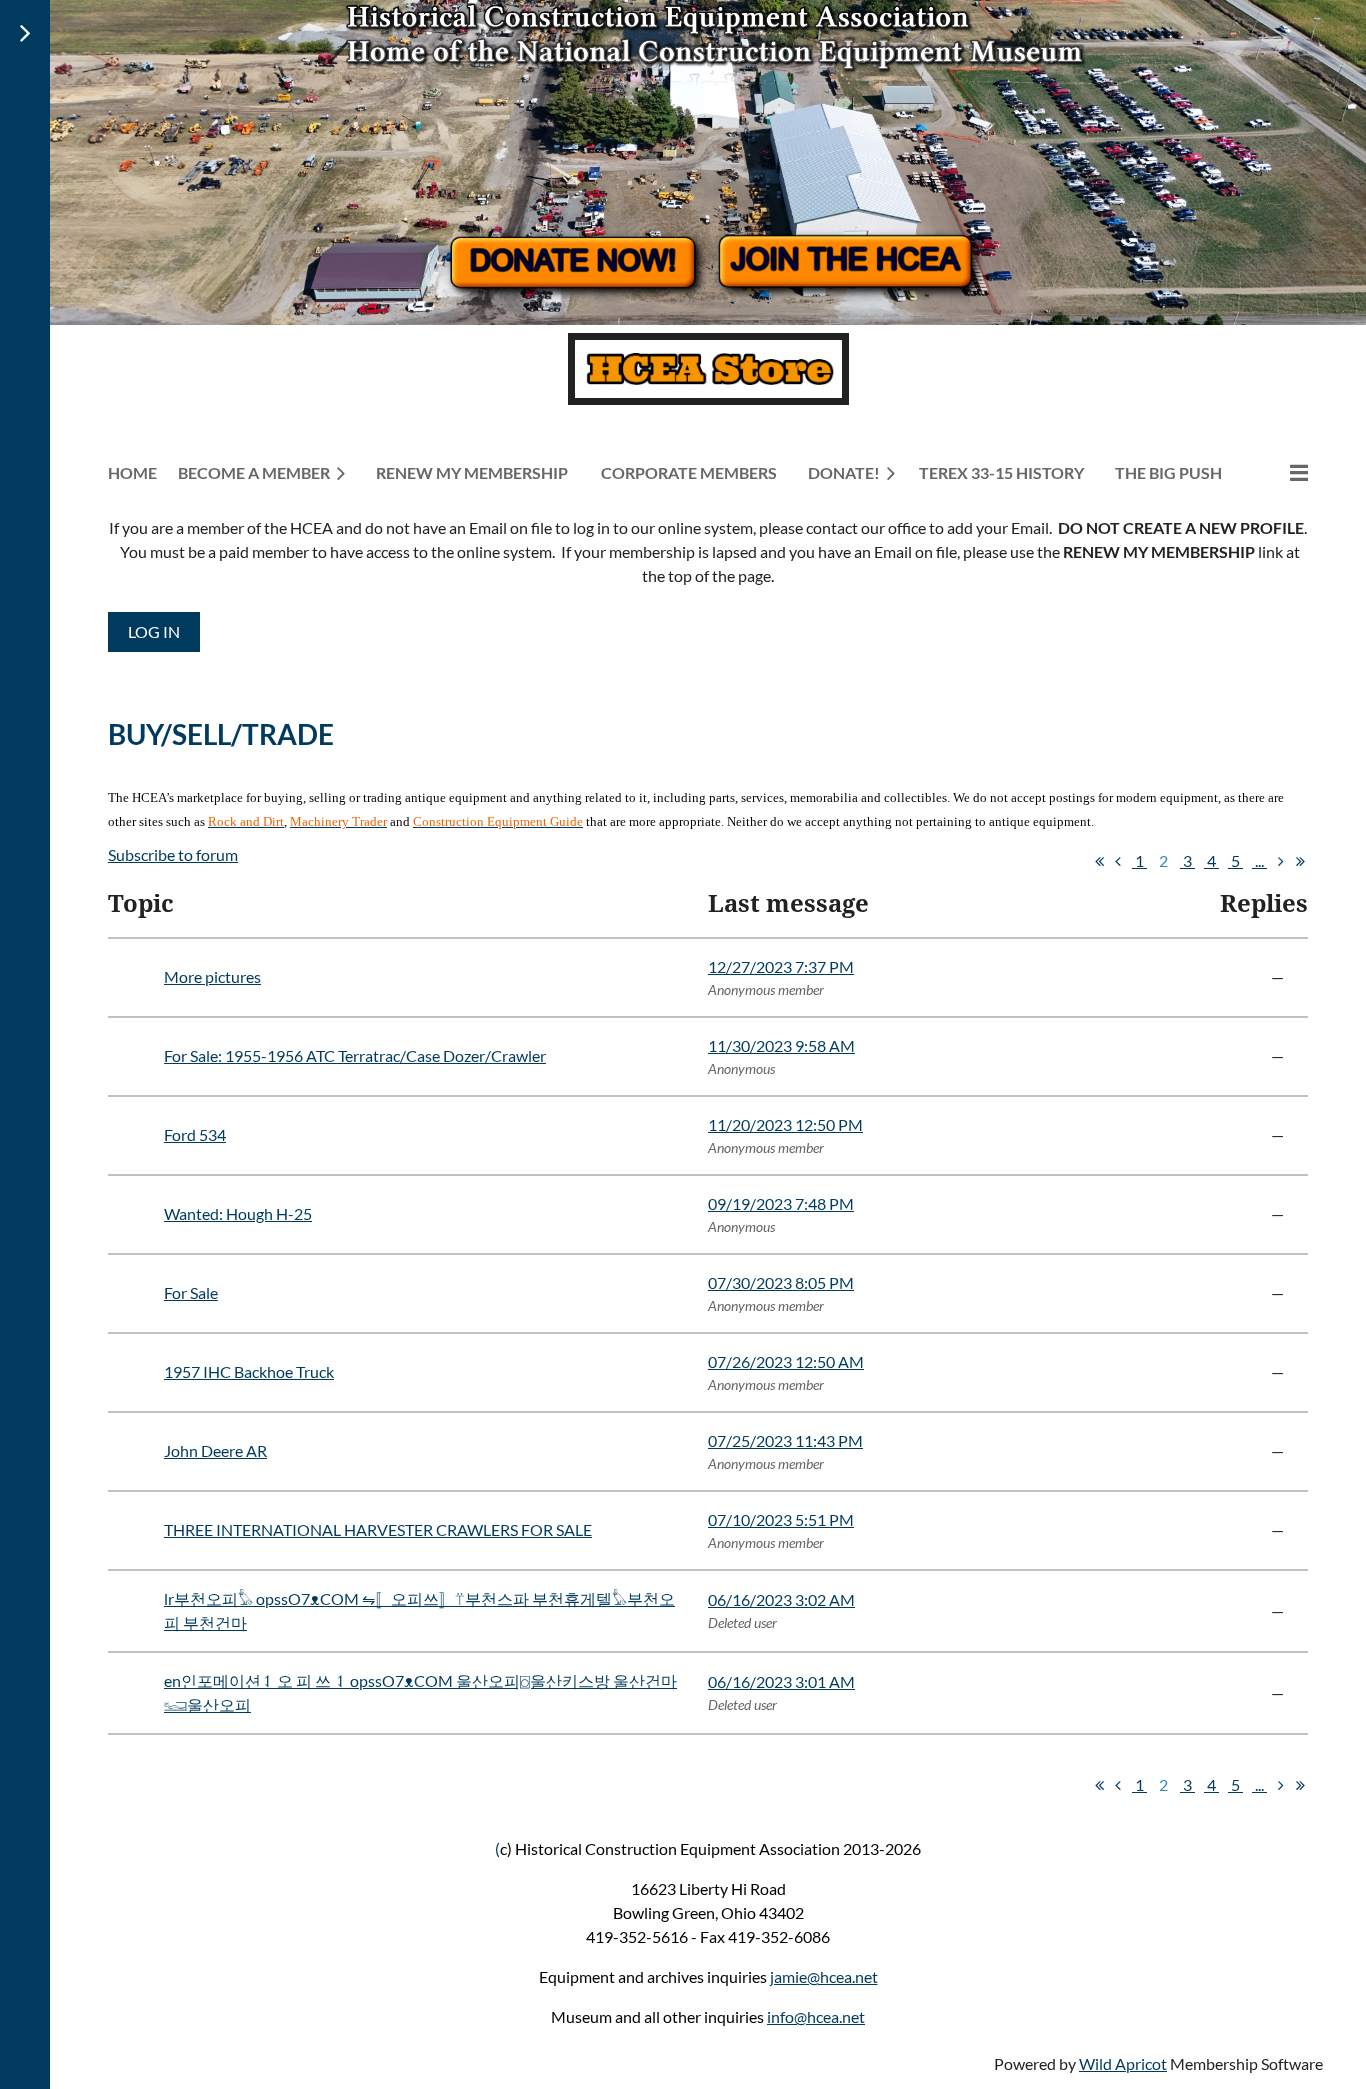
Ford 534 (195, 1134)
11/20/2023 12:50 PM (785, 1124)
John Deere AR (215, 1450)
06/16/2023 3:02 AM (781, 1599)
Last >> (1300, 861)
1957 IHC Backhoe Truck (249, 1371)
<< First (1099, 861)
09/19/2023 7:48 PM (781, 1203)
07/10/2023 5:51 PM (781, 1519)
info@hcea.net (816, 2016)
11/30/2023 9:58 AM (781, 1045)
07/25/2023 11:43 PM (785, 1440)
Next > (1281, 861)
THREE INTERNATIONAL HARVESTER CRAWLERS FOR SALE (378, 1529)
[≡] (1278, 472)
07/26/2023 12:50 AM (786, 1361)
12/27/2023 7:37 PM (781, 966)
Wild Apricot (1123, 2063)
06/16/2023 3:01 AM (781, 1681)
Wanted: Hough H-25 (238, 1213)
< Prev (1118, 861)
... (1259, 860)
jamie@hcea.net (824, 1976)
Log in (154, 631)
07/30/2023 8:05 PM (781, 1282)
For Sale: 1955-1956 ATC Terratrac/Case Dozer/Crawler (355, 1055)
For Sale (191, 1292)
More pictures (212, 976)
